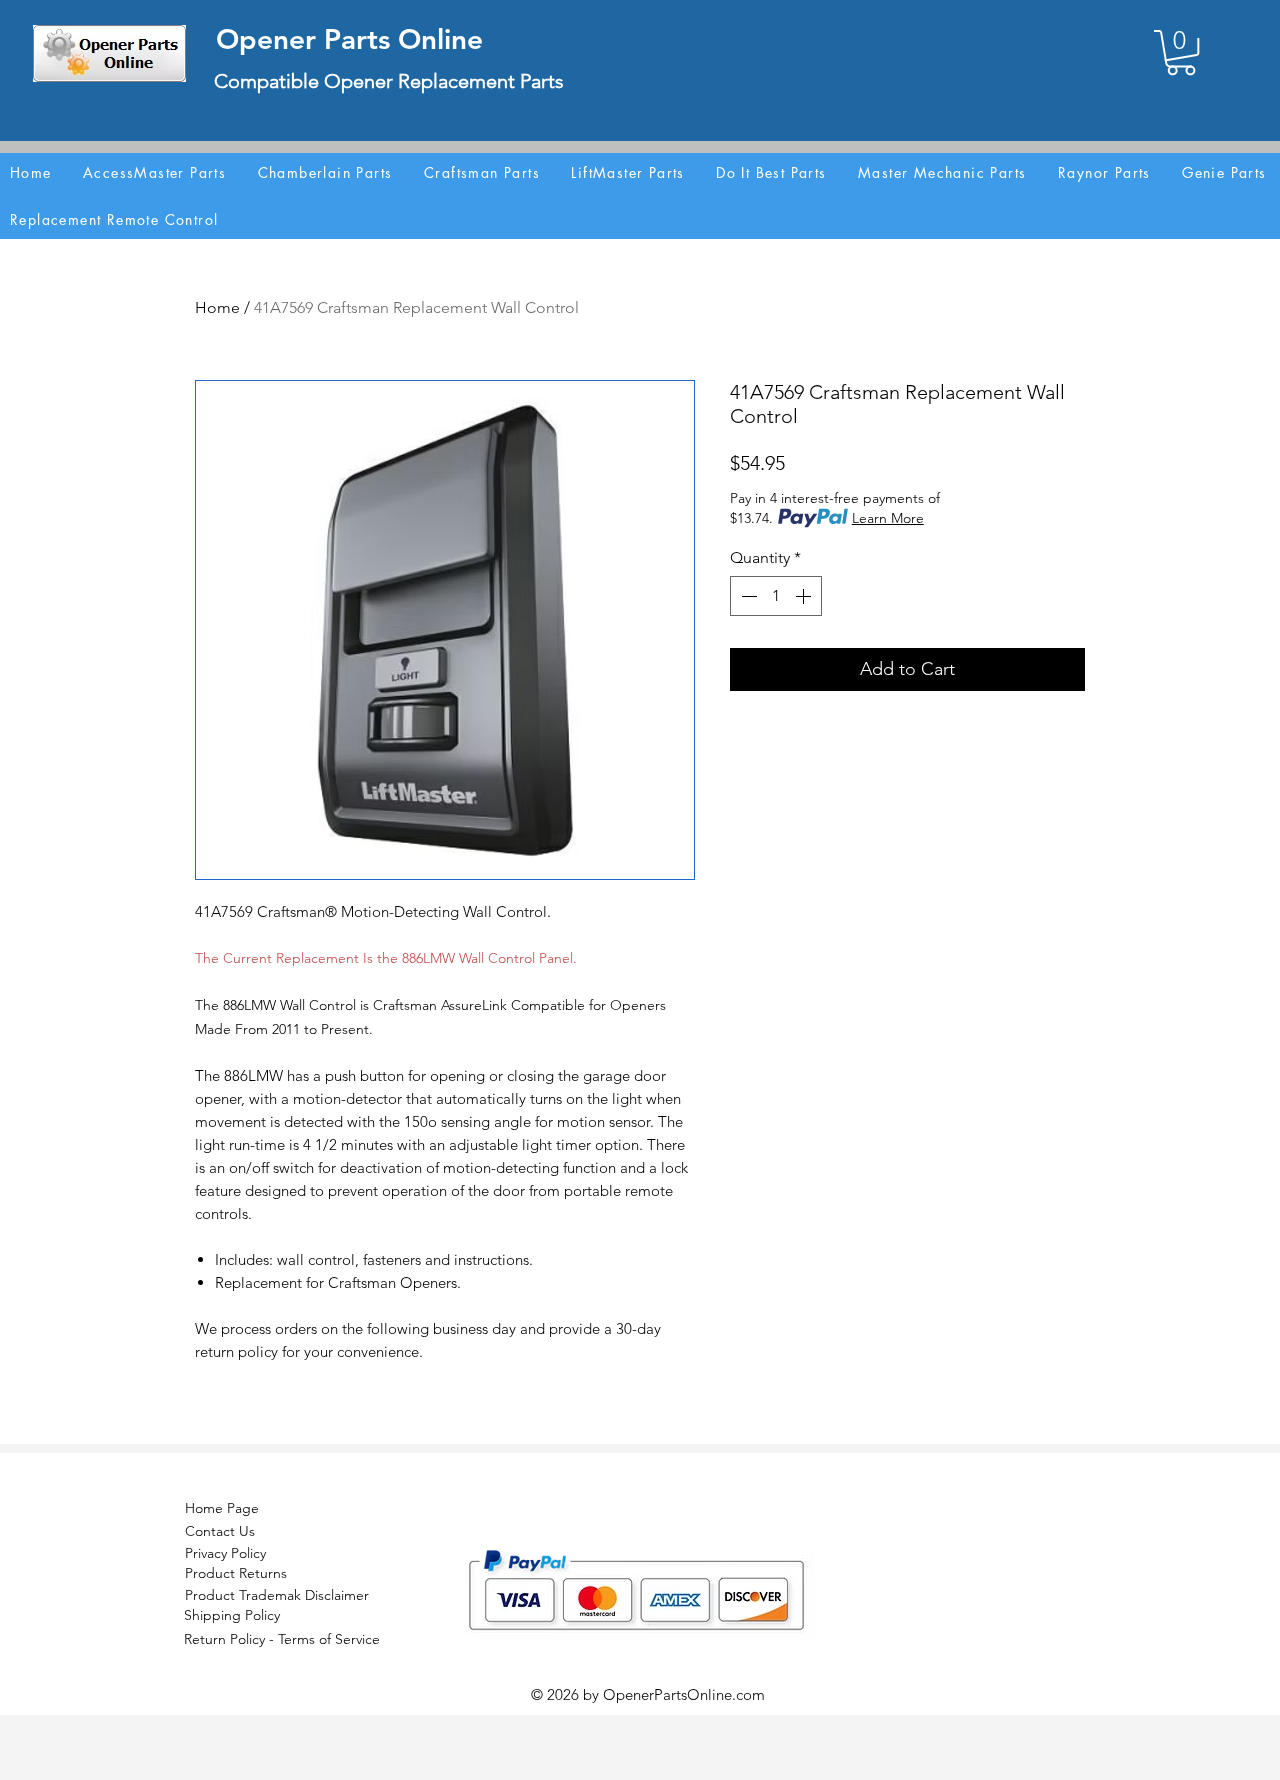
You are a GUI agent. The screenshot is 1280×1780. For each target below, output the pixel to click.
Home (217, 307)
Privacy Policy (225, 1553)
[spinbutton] (776, 596)
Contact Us (220, 1531)
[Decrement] (747, 596)
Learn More (888, 518)
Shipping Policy (232, 1615)
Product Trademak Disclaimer (277, 1595)
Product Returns (236, 1573)
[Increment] (805, 596)
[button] (1181, 52)
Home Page (222, 1508)
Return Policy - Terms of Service (282, 1639)
